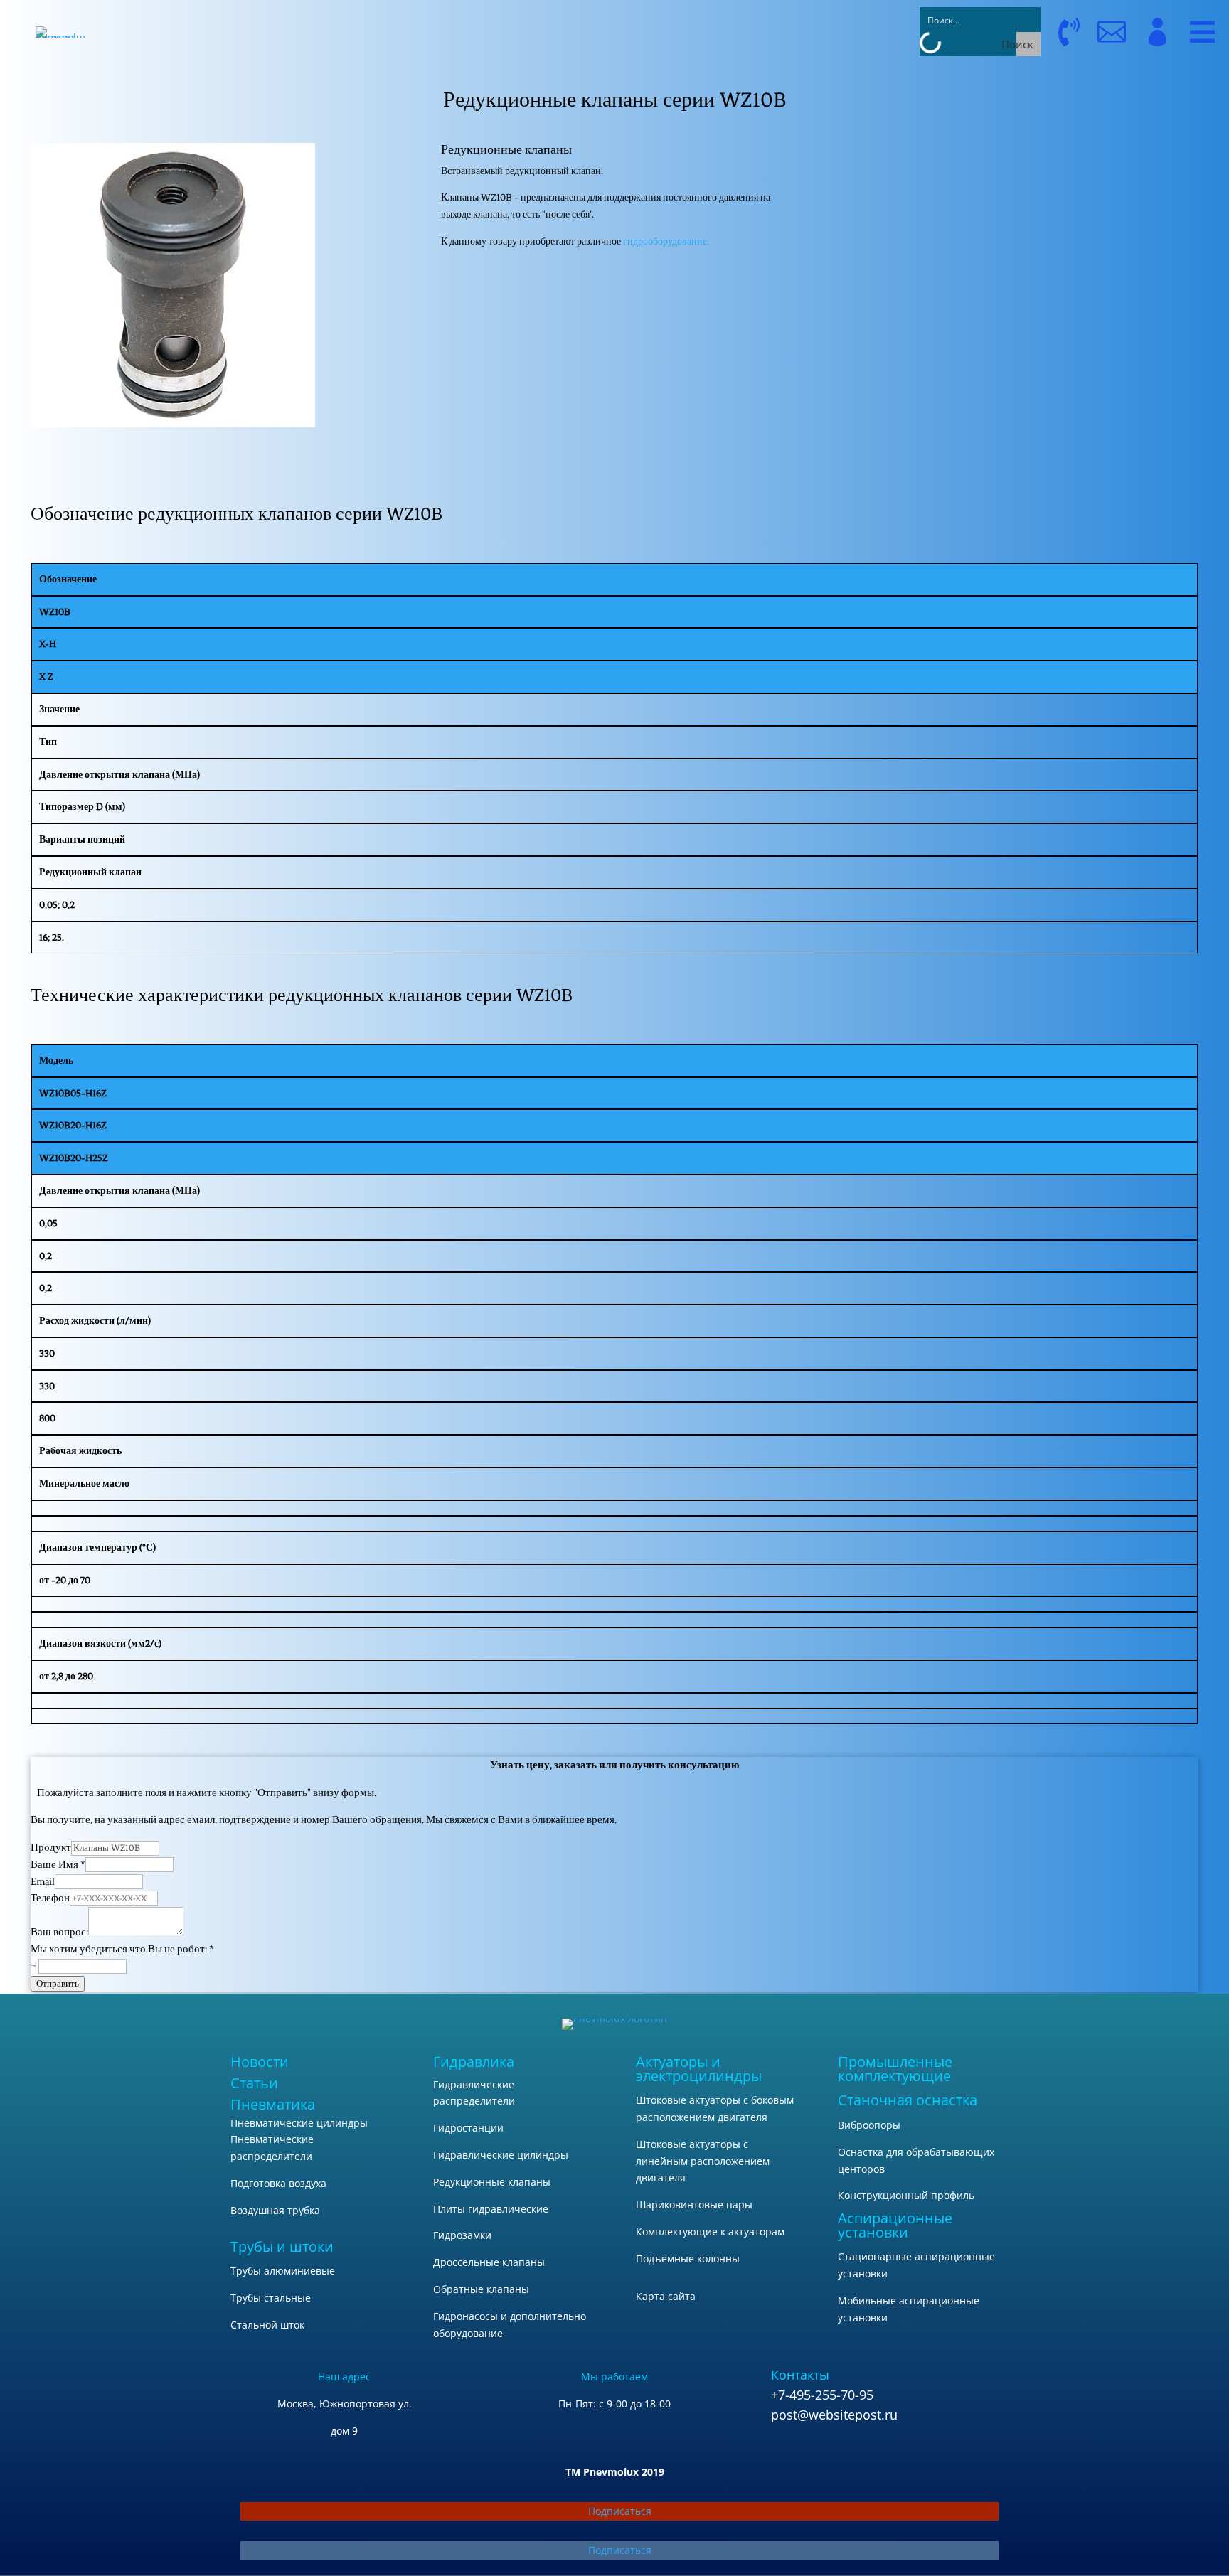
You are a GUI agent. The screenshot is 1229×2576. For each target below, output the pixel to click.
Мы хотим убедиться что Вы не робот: (122, 1949)
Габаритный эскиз (1025, 155)
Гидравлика (474, 2062)
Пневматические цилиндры (299, 2123)
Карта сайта (666, 2296)
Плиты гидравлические (491, 2209)
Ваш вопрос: (59, 1932)
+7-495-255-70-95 (822, 2395)
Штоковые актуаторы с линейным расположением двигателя (703, 2161)
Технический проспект (1025, 189)
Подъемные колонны (688, 2259)
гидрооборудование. (666, 241)
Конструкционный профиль (906, 2195)
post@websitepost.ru (834, 2415)
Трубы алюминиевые (283, 2271)
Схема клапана (1025, 224)
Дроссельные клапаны (489, 2262)
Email (43, 1882)
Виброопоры (869, 2125)
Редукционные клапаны (492, 2182)
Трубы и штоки (282, 2246)
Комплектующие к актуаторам (710, 2232)
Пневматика (273, 2104)
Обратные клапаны (481, 2289)
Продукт (51, 1848)
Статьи (254, 2083)
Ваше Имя (58, 1865)
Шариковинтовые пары (694, 2204)
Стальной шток (267, 2325)
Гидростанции (468, 2128)
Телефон (50, 1898)
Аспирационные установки (895, 2225)
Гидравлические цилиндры (501, 2155)
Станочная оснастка (908, 2100)
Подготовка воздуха (278, 2183)
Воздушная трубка (275, 2210)
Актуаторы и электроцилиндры (699, 2069)
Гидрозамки (462, 2235)
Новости (260, 2062)
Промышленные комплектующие (895, 2069)
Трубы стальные (271, 2298)
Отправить (58, 1983)
